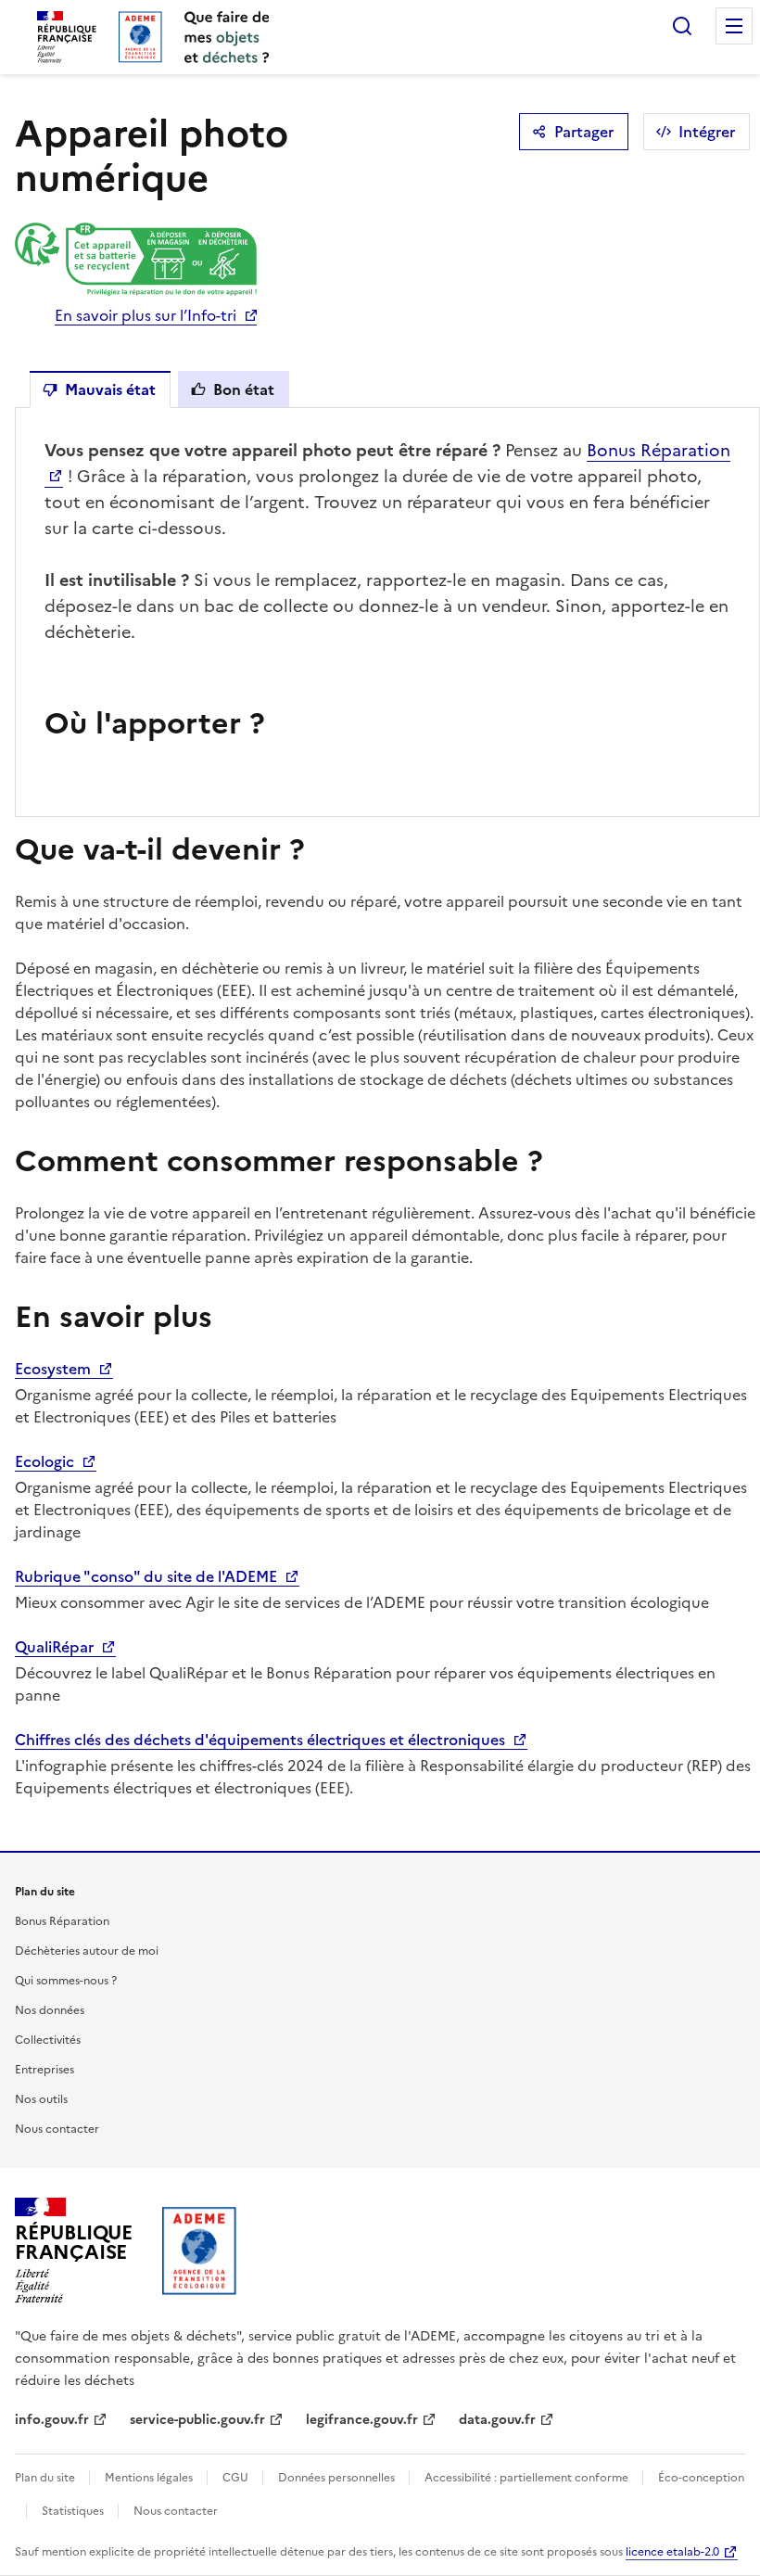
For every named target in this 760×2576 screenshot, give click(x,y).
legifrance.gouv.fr (362, 2420)
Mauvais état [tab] (110, 389)
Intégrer (707, 132)
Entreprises (44, 2070)
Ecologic (46, 1461)
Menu (734, 26)
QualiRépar (56, 1647)
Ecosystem (55, 1369)
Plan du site (46, 2478)
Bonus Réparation (62, 1921)
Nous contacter (57, 2129)
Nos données (50, 2010)
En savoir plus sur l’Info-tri (146, 315)
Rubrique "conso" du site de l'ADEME (148, 1576)
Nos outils (41, 2099)
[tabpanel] (387, 612)
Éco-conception (701, 2478)
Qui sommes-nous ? (66, 1981)
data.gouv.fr (497, 2420)
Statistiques (74, 2511)
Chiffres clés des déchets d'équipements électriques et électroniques (262, 1740)
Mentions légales (150, 2478)
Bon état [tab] (244, 389)
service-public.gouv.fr (197, 2420)
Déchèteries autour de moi (87, 1951)
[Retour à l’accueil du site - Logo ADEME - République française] (200, 2251)
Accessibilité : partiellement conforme (528, 2478)
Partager (584, 132)
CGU (237, 2478)
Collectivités (48, 2040)
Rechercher (682, 26)
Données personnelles (338, 2478)
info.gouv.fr (52, 2420)
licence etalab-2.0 (672, 2552)
